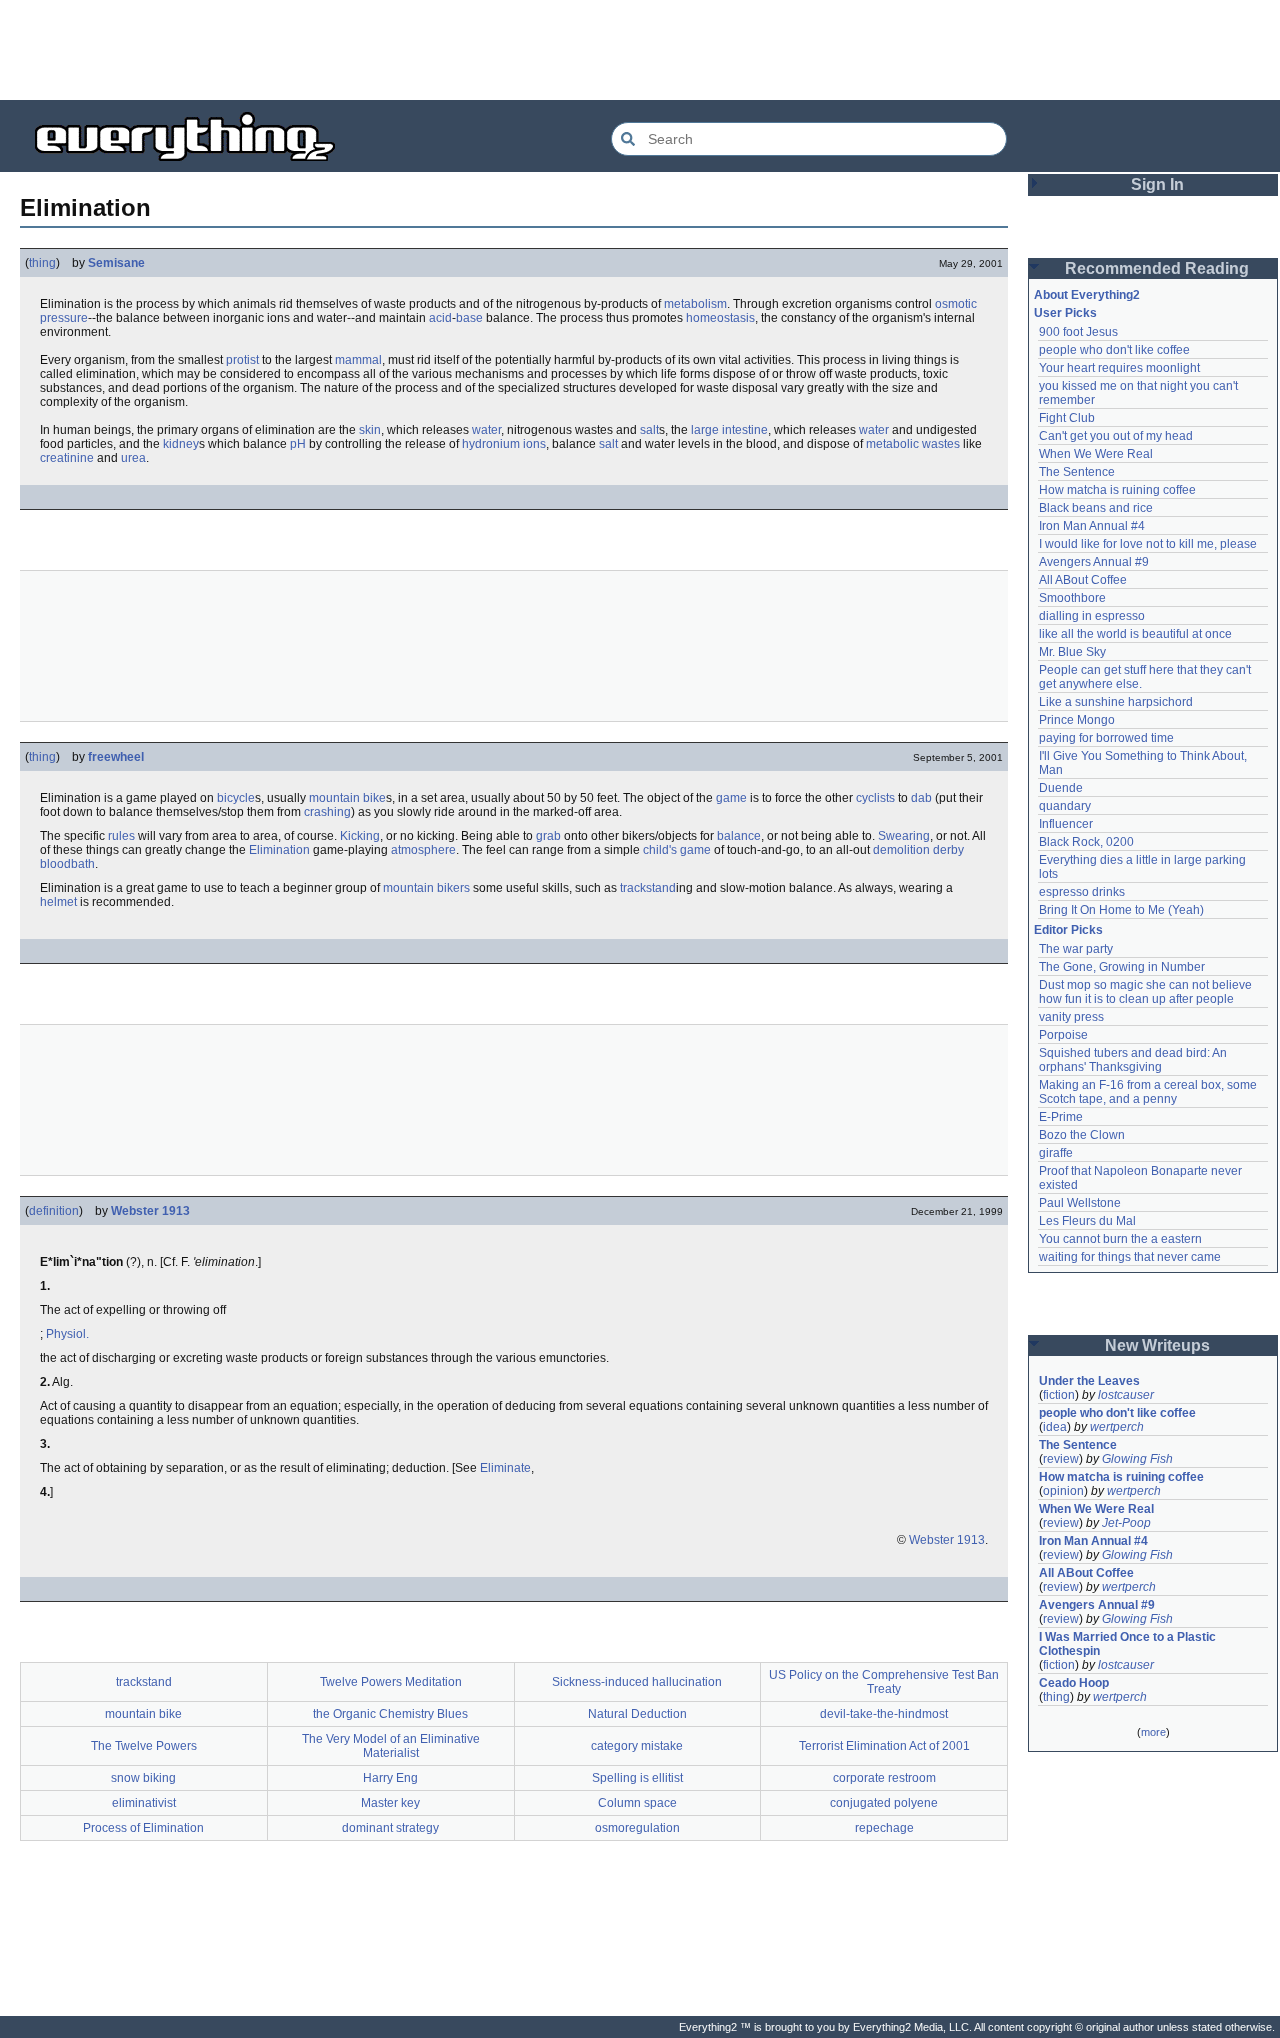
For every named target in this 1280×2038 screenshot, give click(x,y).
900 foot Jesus (1078, 332)
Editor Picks (1068, 930)
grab (548, 836)
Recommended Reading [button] (1157, 268)
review (1061, 1459)
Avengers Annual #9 (1094, 562)
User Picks (1065, 313)
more (1153, 1732)
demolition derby (918, 850)
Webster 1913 (150, 1211)
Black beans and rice (1096, 508)
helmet (58, 902)
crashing (327, 812)
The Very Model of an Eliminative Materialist (391, 1746)
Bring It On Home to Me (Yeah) (1121, 910)
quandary (1065, 806)
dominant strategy (390, 1828)
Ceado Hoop (1074, 1683)
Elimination (279, 850)
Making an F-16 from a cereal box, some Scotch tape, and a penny (1149, 1092)
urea (133, 458)
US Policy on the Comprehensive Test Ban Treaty (884, 1682)
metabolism (695, 304)
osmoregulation (637, 1828)
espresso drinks (1082, 892)
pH (298, 444)
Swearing (904, 836)
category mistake (637, 1746)
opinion (1063, 1491)
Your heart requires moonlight (1119, 368)
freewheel (116, 757)
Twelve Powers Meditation (391, 1682)
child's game (677, 850)
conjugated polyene (884, 1803)
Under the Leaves (1089, 1381)
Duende (1061, 788)
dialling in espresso (1092, 616)
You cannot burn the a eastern (1120, 1239)
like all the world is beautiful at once (1135, 634)
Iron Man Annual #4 (1092, 526)
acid (440, 318)
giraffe (1056, 1153)
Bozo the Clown (1082, 1135)
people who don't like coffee (1114, 350)
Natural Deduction (637, 1714)
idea (1055, 1427)
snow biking (143, 1778)
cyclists (875, 798)
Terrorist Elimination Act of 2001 (884, 1746)
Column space (637, 1803)
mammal (358, 360)
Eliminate (505, 1468)
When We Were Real (1096, 454)
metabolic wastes (913, 444)
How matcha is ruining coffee (1117, 490)
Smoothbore (1072, 598)
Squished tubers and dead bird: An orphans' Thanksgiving (1134, 1060)
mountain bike (347, 798)
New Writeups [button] (1157, 1345)
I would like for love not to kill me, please (1148, 544)
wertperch (1117, 1427)
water (486, 430)
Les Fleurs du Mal (1087, 1221)
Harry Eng (390, 1778)
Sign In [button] (1157, 184)
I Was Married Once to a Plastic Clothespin (1129, 1644)
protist (242, 360)
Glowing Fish (1137, 1459)
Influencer (1066, 824)
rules (121, 836)
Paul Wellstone (1080, 1203)
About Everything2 (1087, 295)
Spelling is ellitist (637, 1778)
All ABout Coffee (1083, 580)
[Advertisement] (640, 50)
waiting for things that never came (1130, 1257)
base (469, 318)
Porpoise (1063, 1035)
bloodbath (67, 864)
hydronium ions (504, 444)
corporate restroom (884, 1778)
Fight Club (1067, 418)
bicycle (236, 798)
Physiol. (67, 1334)
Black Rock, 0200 (1086, 842)
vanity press (1071, 1017)
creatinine (67, 458)
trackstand (648, 888)
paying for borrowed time (1106, 738)
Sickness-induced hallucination (637, 1682)
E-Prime (1061, 1117)
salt (649, 430)
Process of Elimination (143, 1828)
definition (54, 1211)
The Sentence (1077, 472)
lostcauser (1126, 1395)
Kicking (360, 836)
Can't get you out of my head (1116, 436)
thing (42, 263)
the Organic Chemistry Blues (390, 1714)
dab (921, 798)
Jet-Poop (1126, 1523)
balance (739, 836)
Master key (390, 1803)
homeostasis (720, 318)
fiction (1059, 1395)
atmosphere (423, 850)
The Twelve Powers (144, 1746)
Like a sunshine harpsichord (1116, 702)
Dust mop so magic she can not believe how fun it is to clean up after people (1147, 992)
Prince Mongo (1077, 720)
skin (370, 430)
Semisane (116, 263)
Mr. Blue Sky (1072, 652)
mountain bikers (426, 888)
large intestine (729, 430)
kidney (181, 444)
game (731, 798)
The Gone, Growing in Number (1122, 967)
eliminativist (144, 1803)
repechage (884, 1828)
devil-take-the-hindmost (884, 1714)
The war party (1076, 949)
